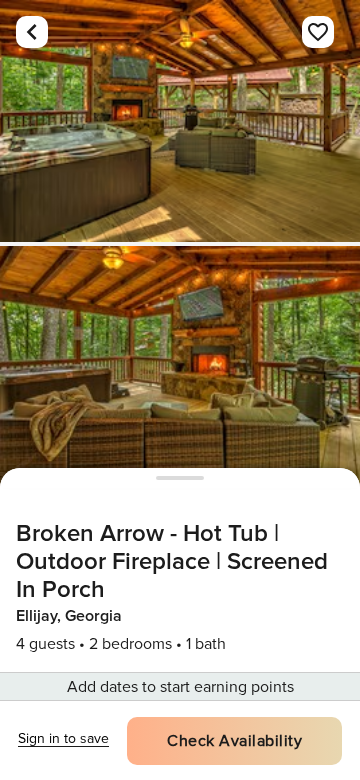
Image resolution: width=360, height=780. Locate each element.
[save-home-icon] (318, 32)
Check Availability (234, 741)
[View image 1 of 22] (180, 121)
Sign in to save (63, 738)
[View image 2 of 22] (180, 367)
